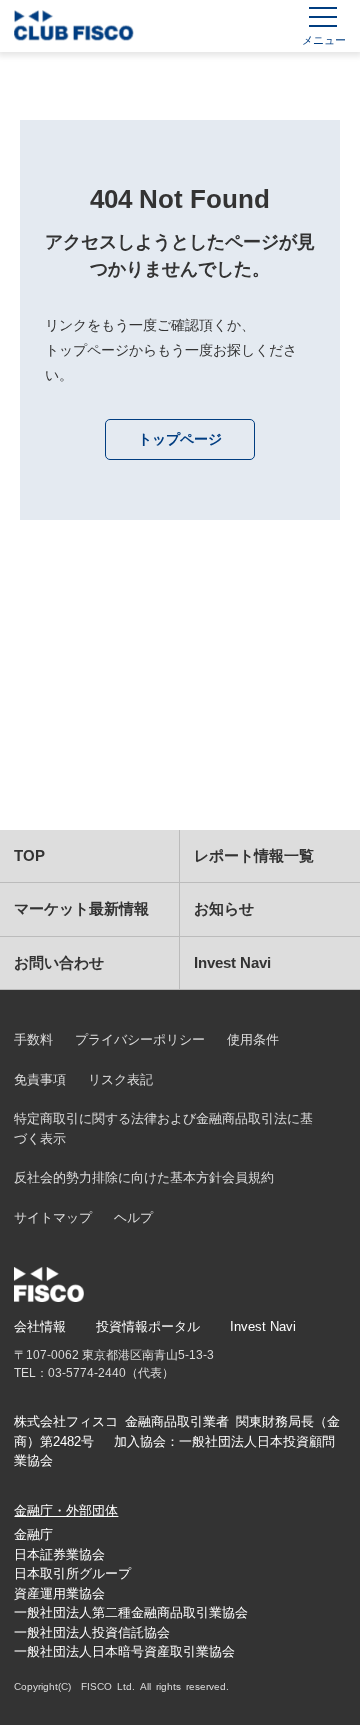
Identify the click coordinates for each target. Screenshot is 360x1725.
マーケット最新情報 (81, 908)
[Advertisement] (180, 700)
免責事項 (40, 1079)
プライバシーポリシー (140, 1039)
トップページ (180, 439)
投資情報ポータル (148, 1326)
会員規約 (248, 1177)
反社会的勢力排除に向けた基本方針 (118, 1177)
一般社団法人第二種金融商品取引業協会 (131, 1612)
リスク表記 (120, 1079)
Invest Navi (232, 962)
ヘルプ (133, 1217)
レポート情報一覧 (254, 855)
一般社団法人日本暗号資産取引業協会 (124, 1651)
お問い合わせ (59, 962)
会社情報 (40, 1326)
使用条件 (253, 1039)
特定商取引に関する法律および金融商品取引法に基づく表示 (163, 1128)
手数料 (33, 1039)
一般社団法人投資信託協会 (92, 1632)
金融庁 (33, 1534)
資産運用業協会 (59, 1593)
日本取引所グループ (72, 1573)
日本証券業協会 (59, 1554)
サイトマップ (53, 1217)
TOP (29, 855)
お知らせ (224, 908)
